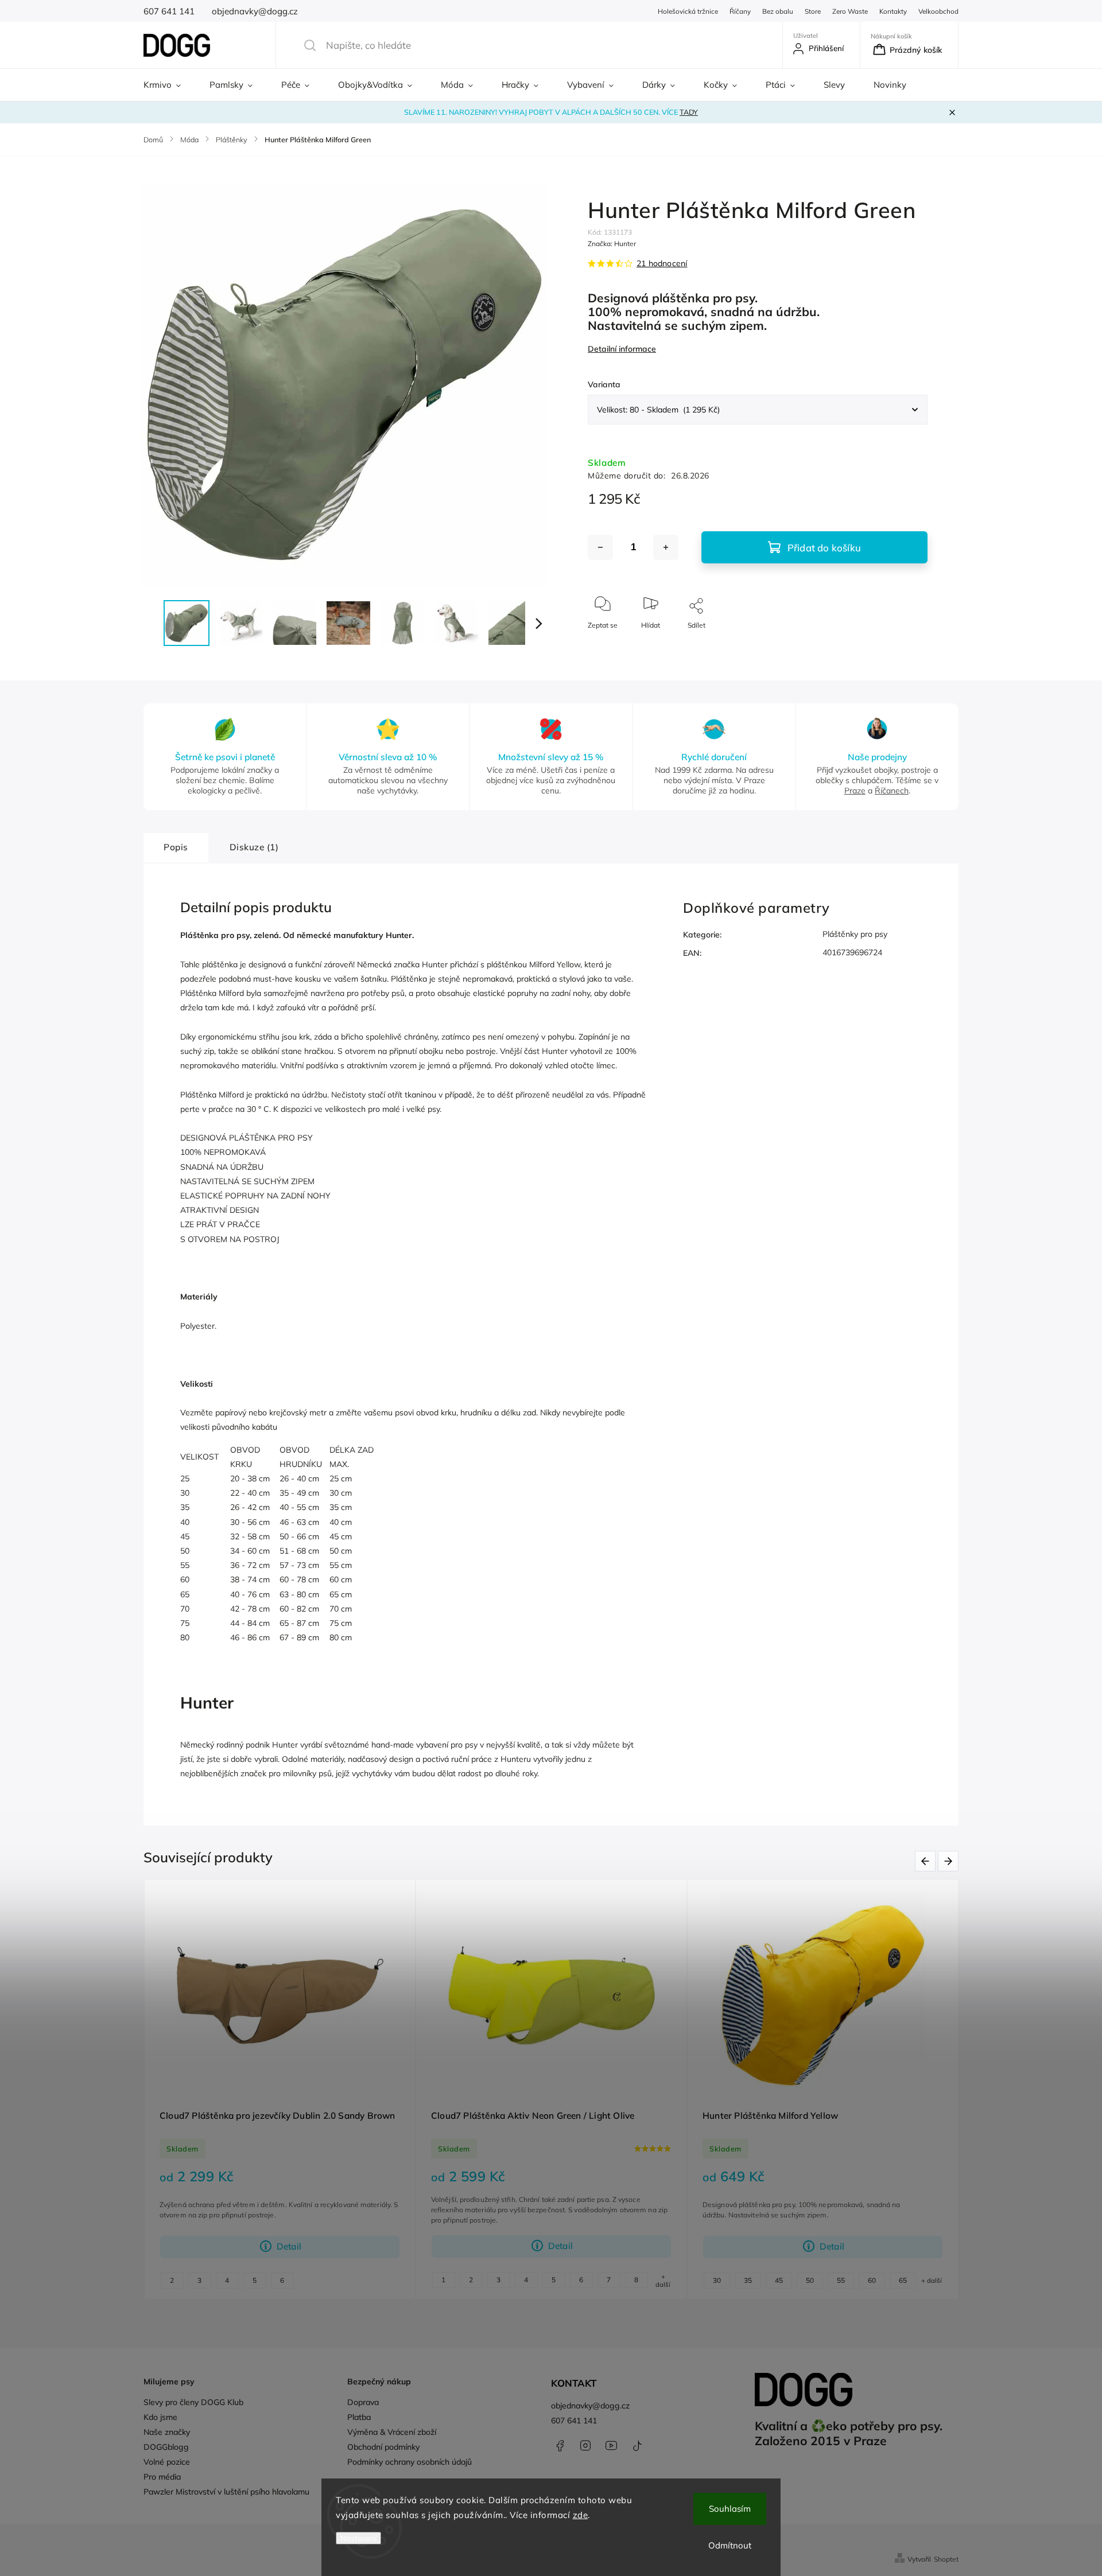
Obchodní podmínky (383, 2447)
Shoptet (946, 2559)
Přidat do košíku (824, 548)
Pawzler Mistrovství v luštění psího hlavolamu (226, 2492)
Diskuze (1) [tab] (254, 847)
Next (950, 1861)
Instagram (585, 2446)
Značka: (612, 244)
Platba (359, 2417)
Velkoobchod (938, 11)
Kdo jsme (160, 2417)
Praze (855, 791)
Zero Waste (850, 11)
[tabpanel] (280, 2089)
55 (841, 2280)
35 (748, 2280)
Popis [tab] (176, 847)
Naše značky (167, 2432)
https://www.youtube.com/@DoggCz (611, 2446)
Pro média (162, 2477)
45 (779, 2280)
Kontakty (893, 11)
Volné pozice (167, 2462)
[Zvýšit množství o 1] (666, 547)
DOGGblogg (166, 2447)
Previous (927, 1861)
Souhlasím (730, 2509)
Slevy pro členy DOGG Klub (193, 2402)
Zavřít (909, 644)
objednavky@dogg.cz (590, 2406)
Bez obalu (778, 11)
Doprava (363, 2402)
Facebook (560, 2446)
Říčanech (892, 791)
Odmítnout (730, 2545)
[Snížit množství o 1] (600, 547)
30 (717, 2280)
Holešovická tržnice (688, 11)
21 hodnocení (662, 263)
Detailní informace (622, 349)
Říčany (740, 11)
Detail (289, 2246)
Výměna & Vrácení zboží (392, 2432)
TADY (689, 112)
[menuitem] (169, 85)
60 (872, 2280)
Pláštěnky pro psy (855, 934)
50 (810, 2280)
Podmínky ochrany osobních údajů (410, 2462)
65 (903, 2280)
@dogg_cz (637, 2446)
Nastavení (358, 2538)
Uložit (614, 659)
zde (581, 2515)
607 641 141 (574, 2421)
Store (813, 11)
